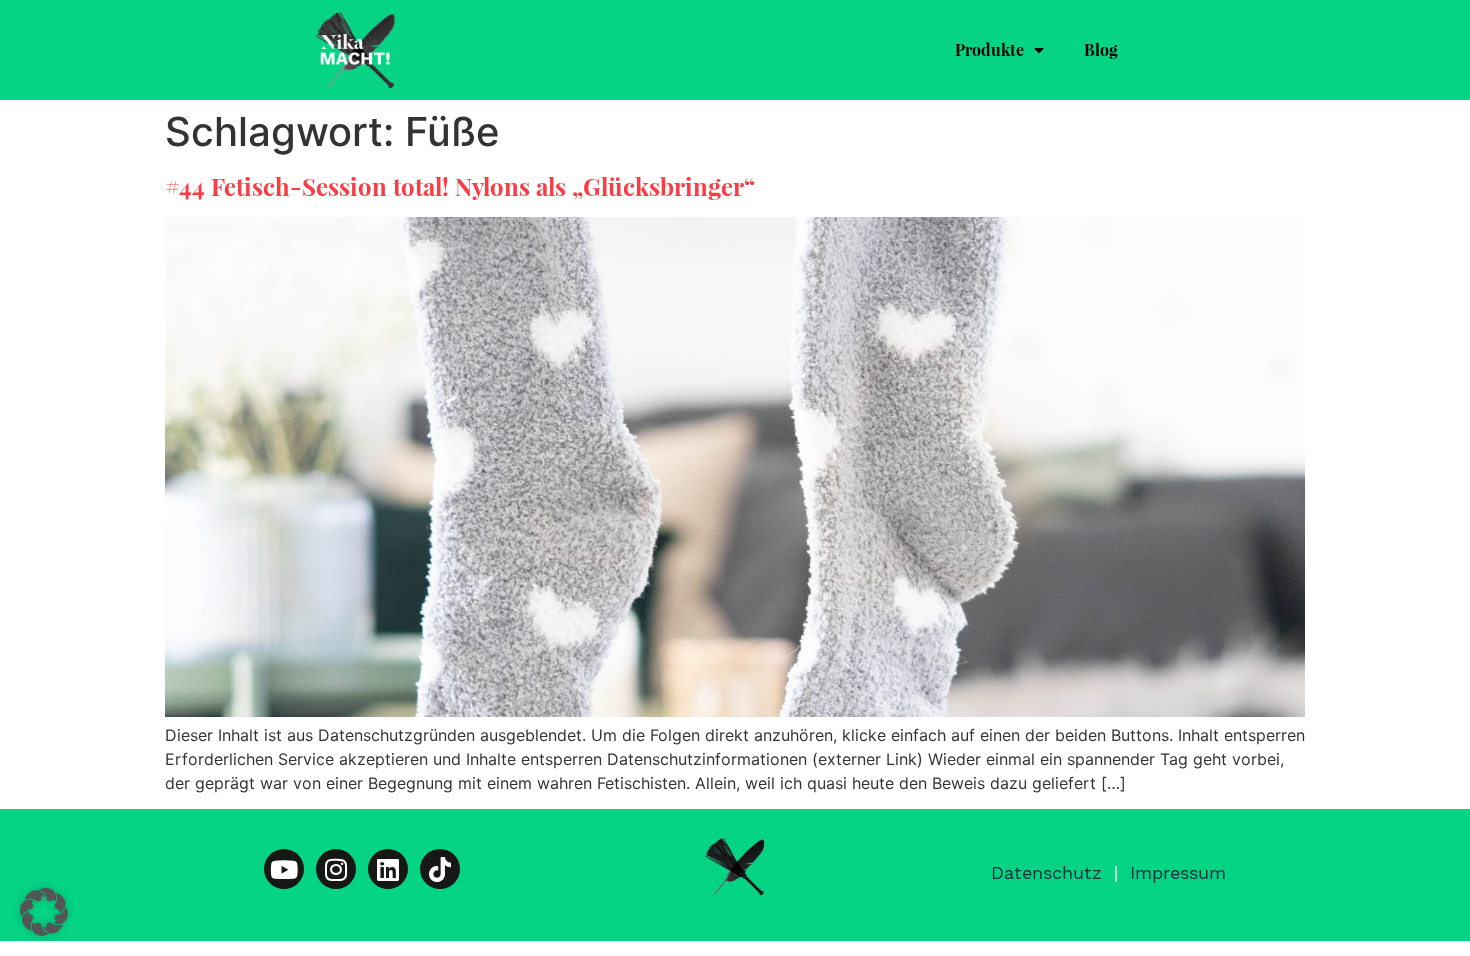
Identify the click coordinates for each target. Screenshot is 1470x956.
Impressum (1178, 872)
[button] (44, 912)
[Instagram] (336, 869)
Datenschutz (1046, 872)
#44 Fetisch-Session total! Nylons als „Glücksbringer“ (460, 186)
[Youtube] (284, 869)
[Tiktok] (440, 869)
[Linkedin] (388, 869)
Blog (1101, 49)
